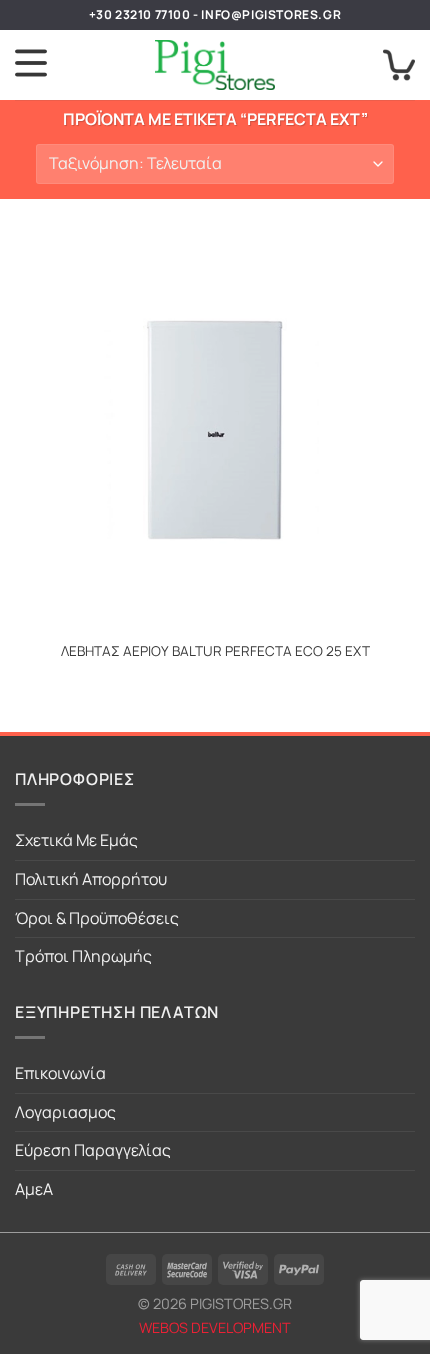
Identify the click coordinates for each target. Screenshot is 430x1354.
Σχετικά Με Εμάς (76, 840)
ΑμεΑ (34, 1189)
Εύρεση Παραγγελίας (93, 1150)
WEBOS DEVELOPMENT (215, 1327)
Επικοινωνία (60, 1073)
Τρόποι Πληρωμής (83, 956)
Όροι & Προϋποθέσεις (97, 918)
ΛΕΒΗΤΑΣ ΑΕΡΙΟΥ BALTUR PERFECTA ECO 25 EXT (215, 651)
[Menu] (31, 65)
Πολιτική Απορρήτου (91, 879)
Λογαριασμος (65, 1112)
